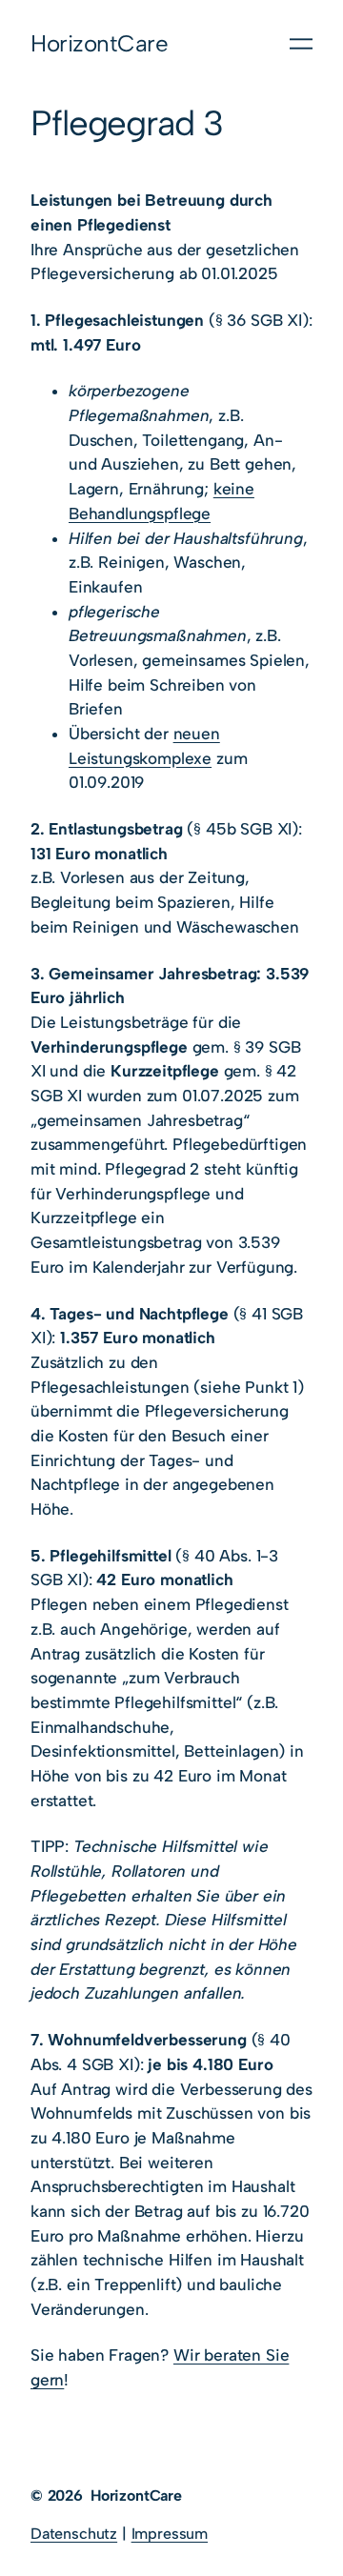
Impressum (170, 2534)
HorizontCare (99, 43)
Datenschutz (74, 2534)
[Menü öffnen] (301, 44)
